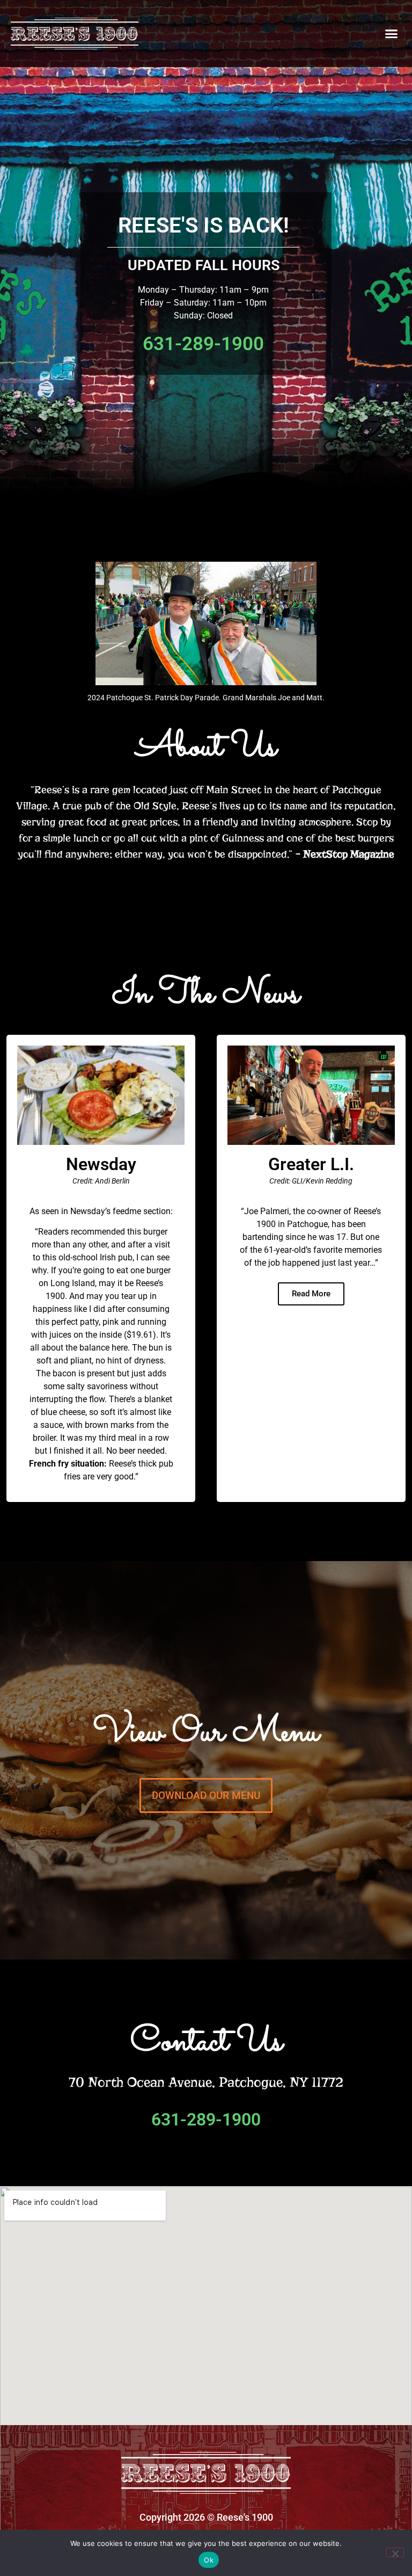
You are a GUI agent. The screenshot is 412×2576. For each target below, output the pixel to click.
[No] (395, 2552)
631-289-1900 (206, 2120)
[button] (391, 34)
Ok (209, 2560)
